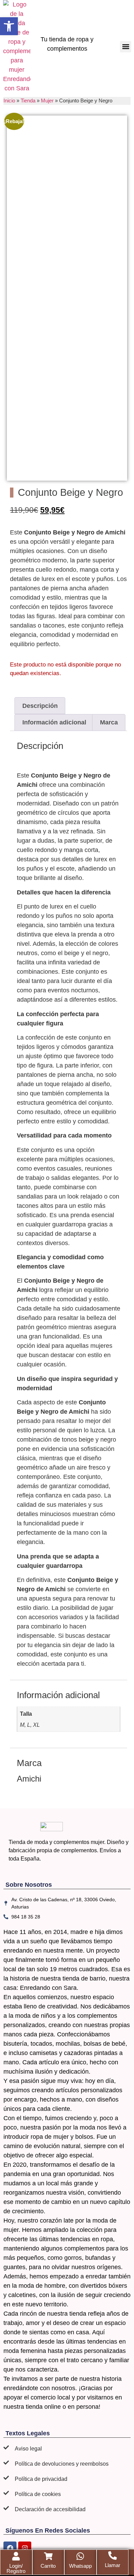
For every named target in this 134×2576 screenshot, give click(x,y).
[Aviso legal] (6, 2447)
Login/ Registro (16, 2568)
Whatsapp (80, 2566)
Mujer (47, 101)
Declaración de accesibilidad (50, 2509)
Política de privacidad (41, 2479)
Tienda (28, 101)
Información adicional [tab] (54, 722)
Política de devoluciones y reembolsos (62, 2464)
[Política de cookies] (6, 2493)
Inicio (9, 101)
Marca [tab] (109, 722)
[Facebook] (10, 2548)
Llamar (113, 2565)
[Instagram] (25, 2548)
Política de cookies (38, 2494)
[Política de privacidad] (6, 2478)
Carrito (48, 2566)
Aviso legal (28, 2449)
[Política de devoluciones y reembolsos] (6, 2463)
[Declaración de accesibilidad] (6, 2508)
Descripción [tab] (40, 706)
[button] (126, 47)
